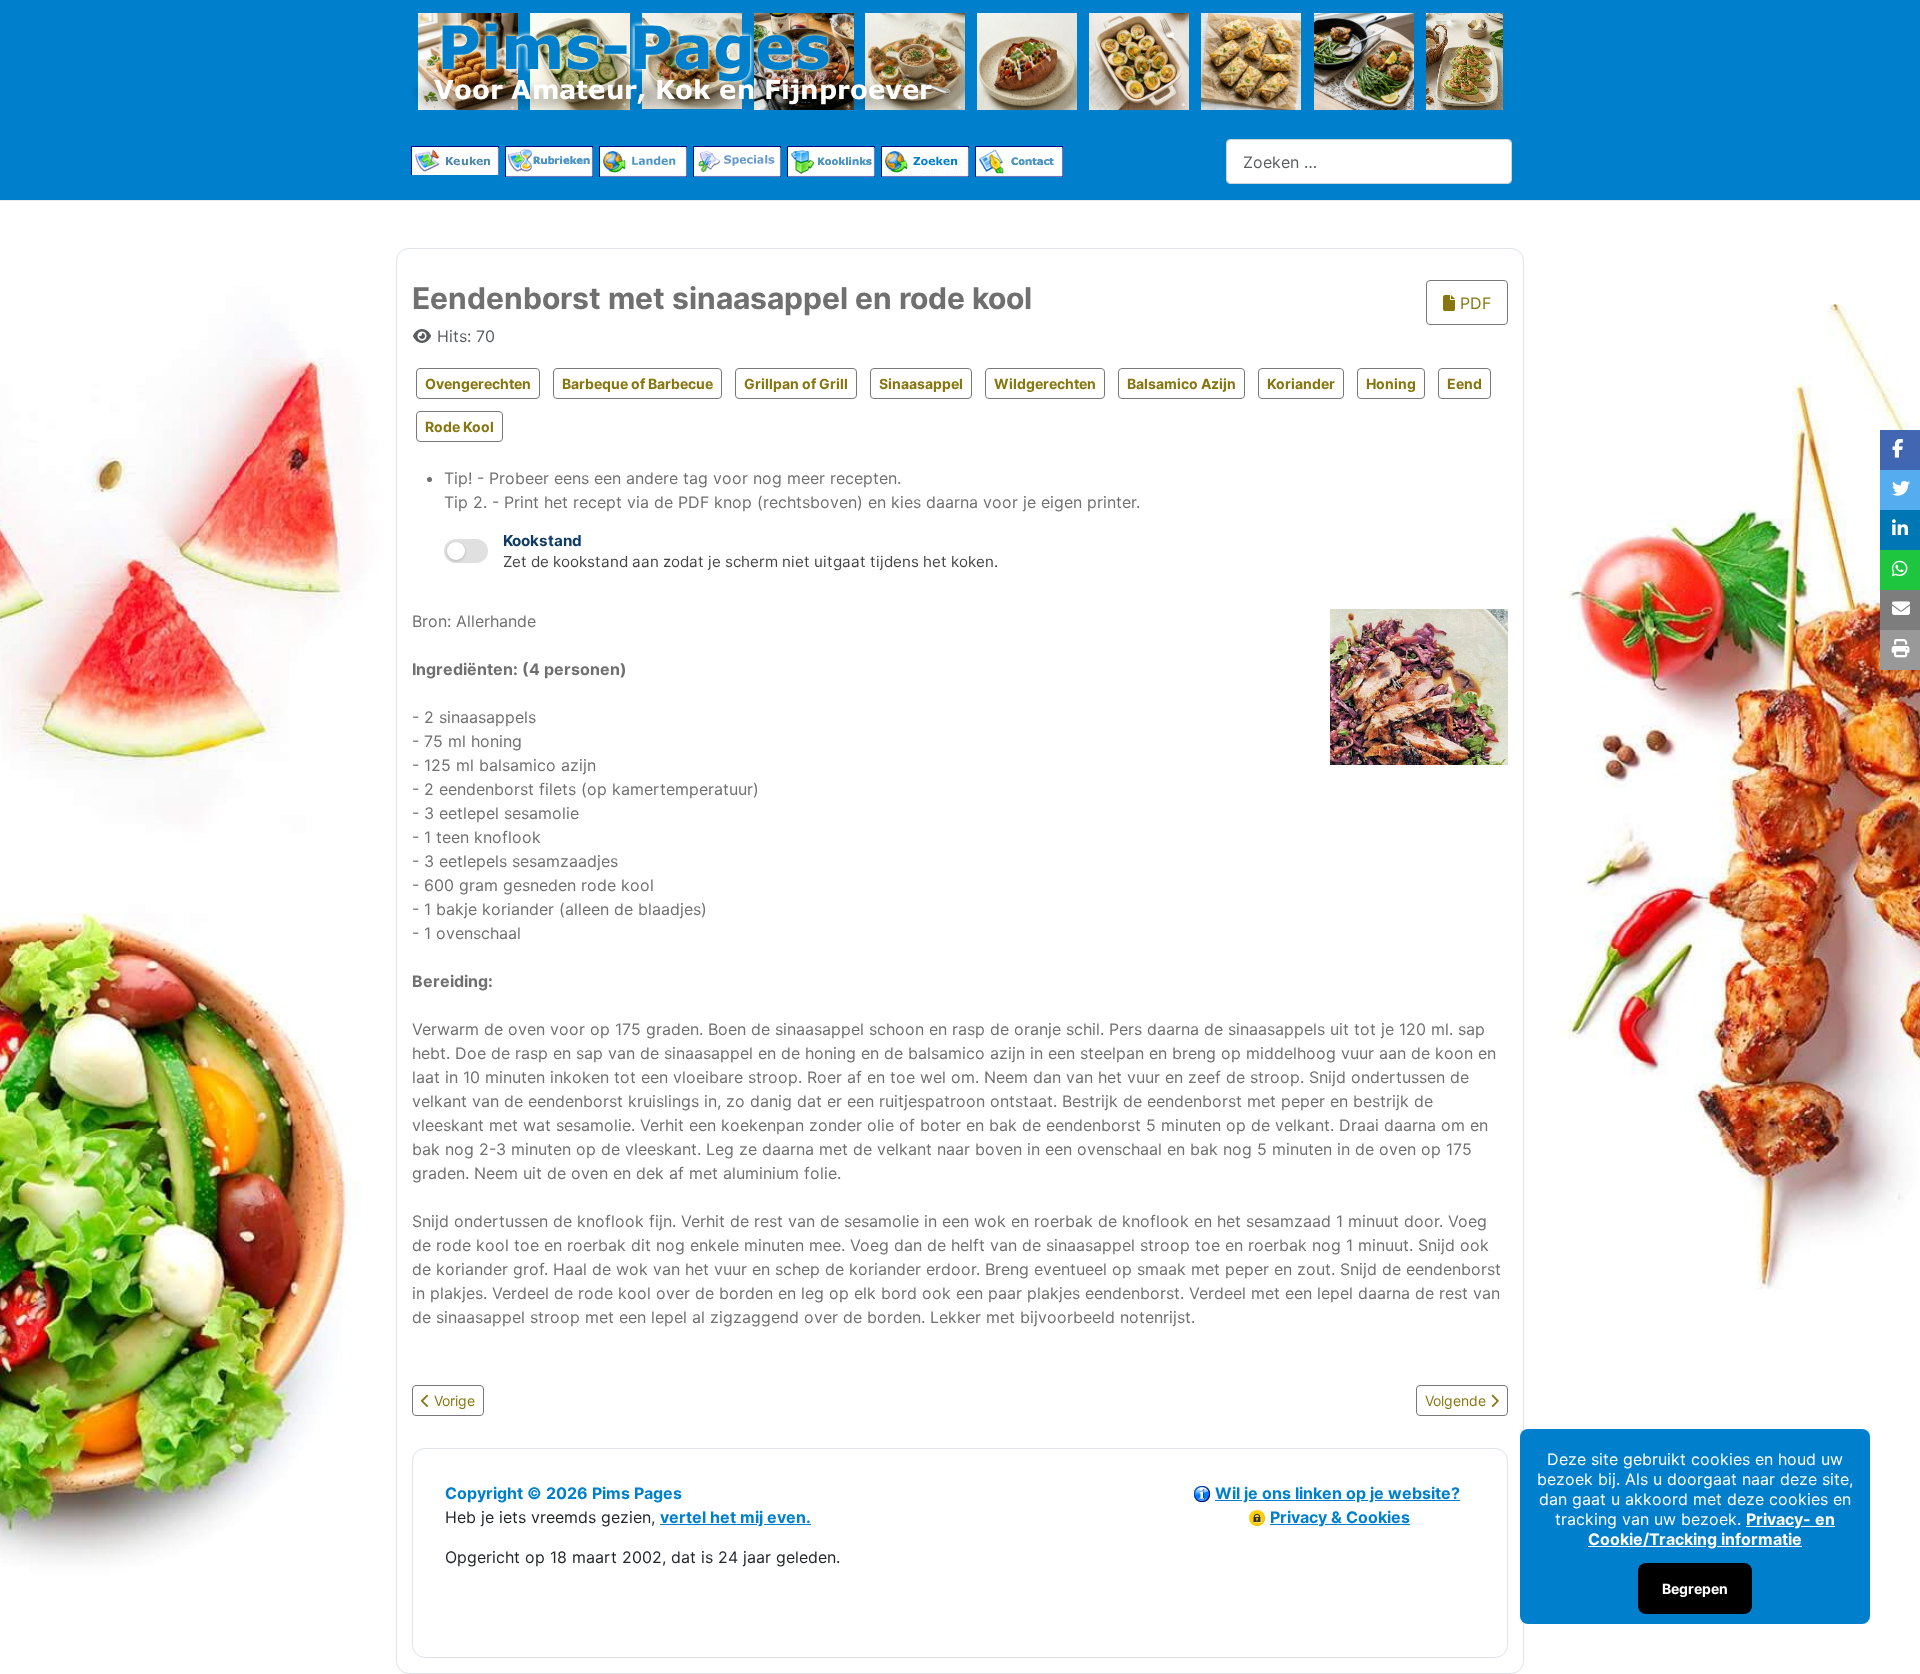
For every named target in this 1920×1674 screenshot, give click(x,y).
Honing (1391, 383)
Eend (1464, 383)
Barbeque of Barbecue (637, 383)
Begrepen (1695, 1588)
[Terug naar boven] (1885, 1637)
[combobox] (1369, 161)
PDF (1473, 303)
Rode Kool (459, 426)
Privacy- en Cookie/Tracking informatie (1711, 1529)
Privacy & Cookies (1340, 1517)
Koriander (1301, 383)
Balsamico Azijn (1181, 383)
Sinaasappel (921, 383)
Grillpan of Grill (796, 383)
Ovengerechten (478, 383)
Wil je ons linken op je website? (1337, 1493)
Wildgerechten (1045, 383)
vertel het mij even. (735, 1517)
